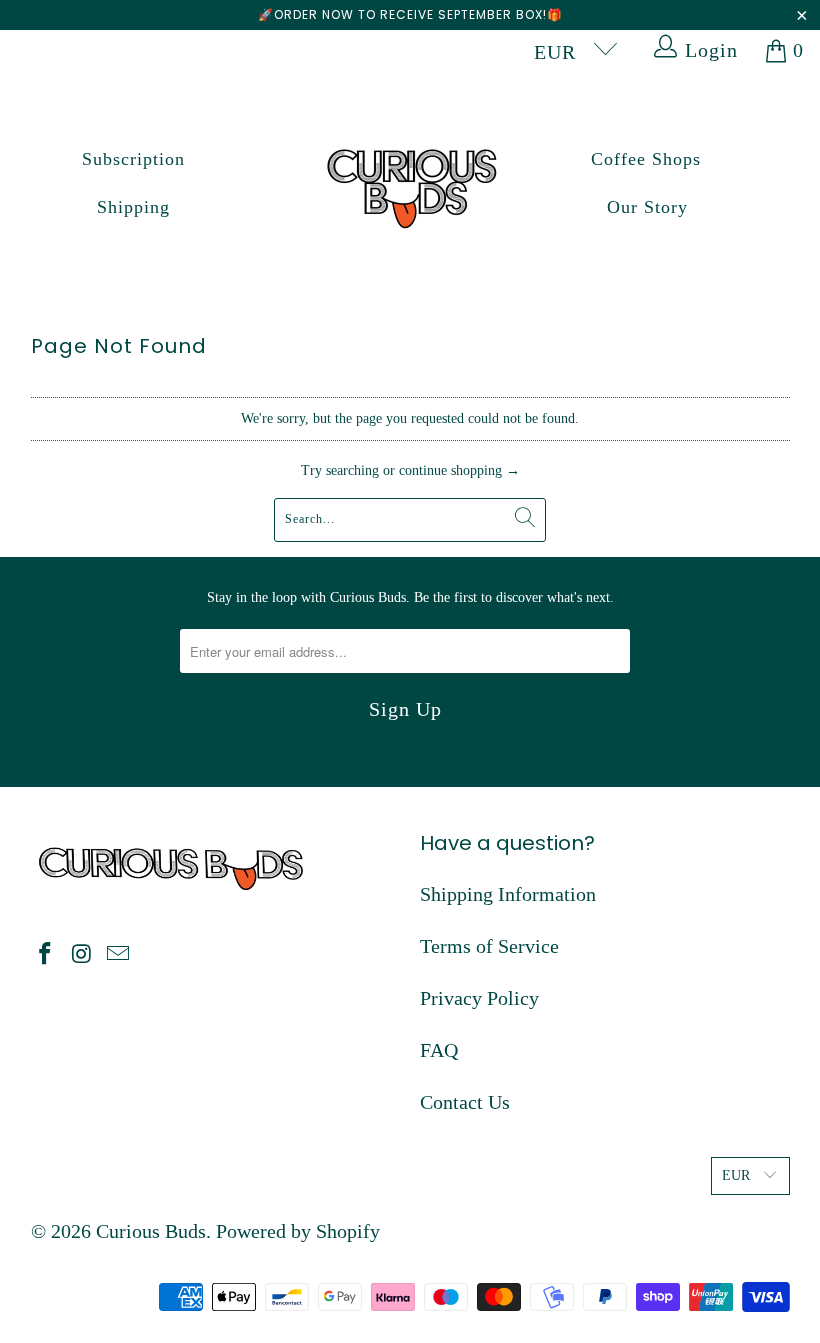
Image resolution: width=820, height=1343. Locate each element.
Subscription (133, 159)
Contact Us (465, 1102)
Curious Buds (151, 1231)
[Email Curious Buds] (119, 955)
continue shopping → (459, 470)
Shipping (133, 207)
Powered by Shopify (298, 1231)
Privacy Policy (479, 998)
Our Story (647, 207)
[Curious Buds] (410, 183)
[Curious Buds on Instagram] (82, 955)
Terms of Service (489, 946)
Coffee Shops (646, 159)
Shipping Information (508, 894)
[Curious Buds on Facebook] (46, 955)
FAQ (439, 1050)
